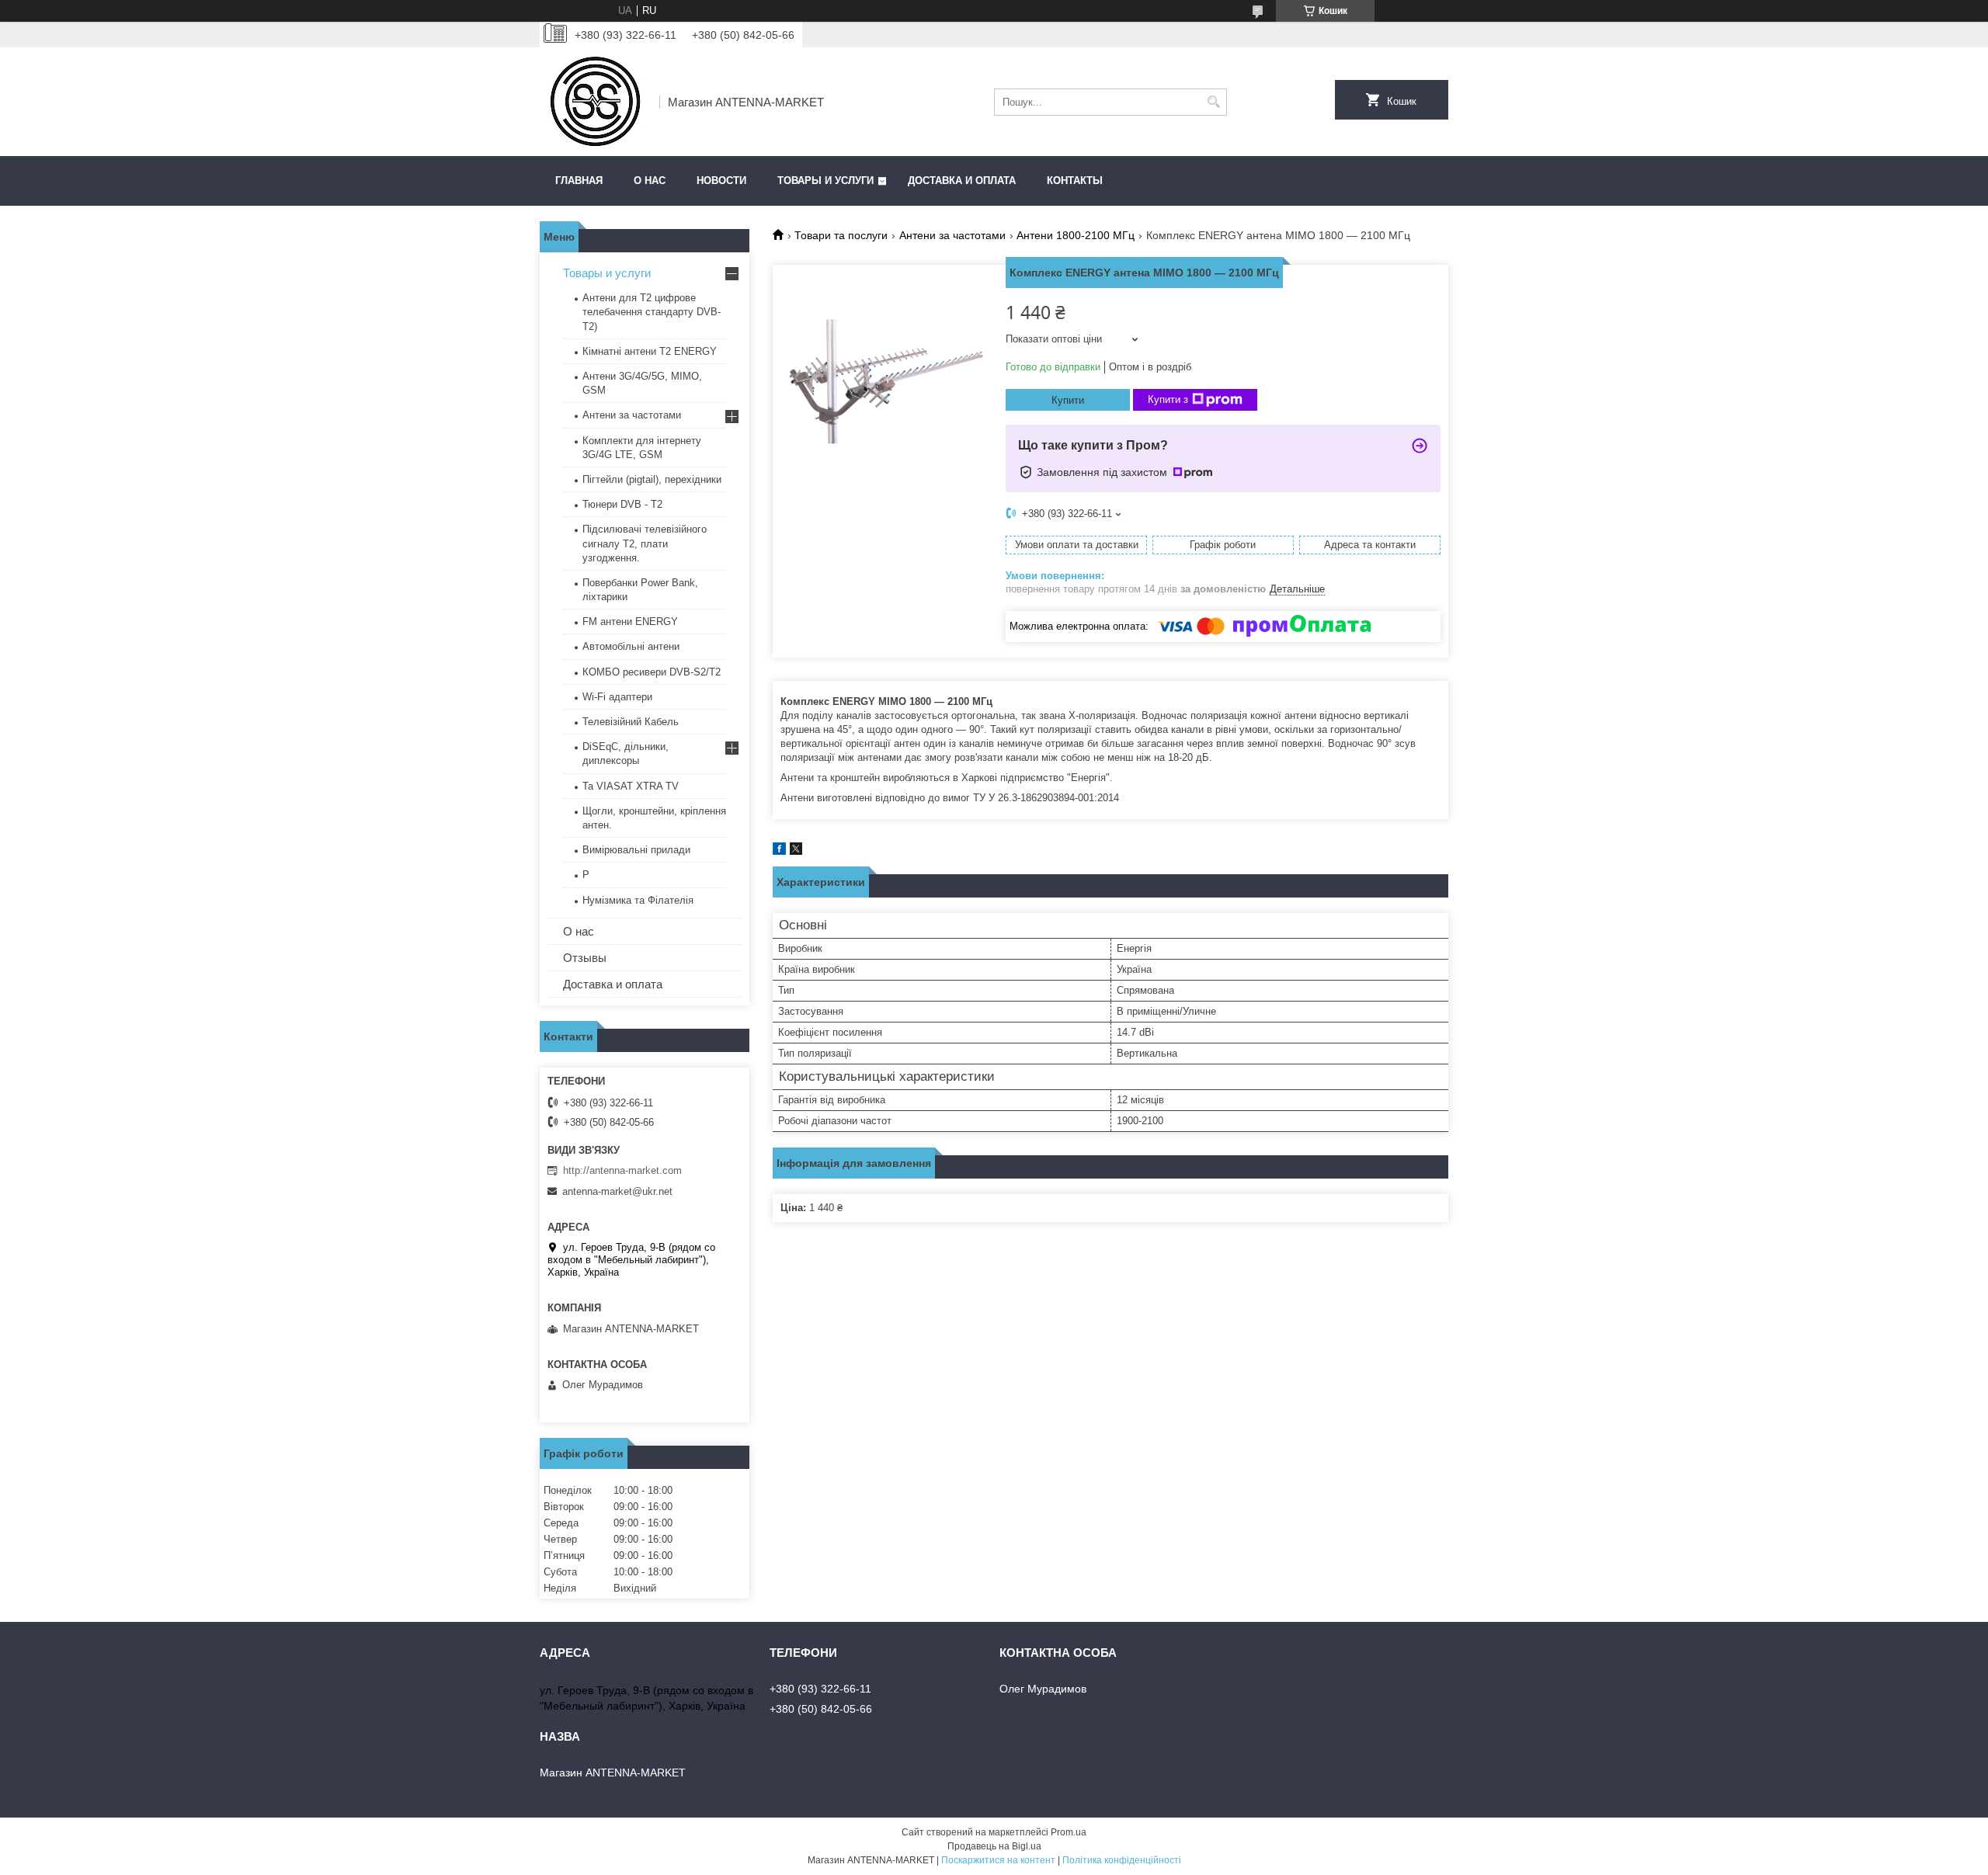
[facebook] (779, 851)
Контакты (1075, 181)
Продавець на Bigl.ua (994, 1846)
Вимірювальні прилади (636, 850)
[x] (796, 851)
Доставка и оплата (962, 181)
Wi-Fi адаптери (617, 697)
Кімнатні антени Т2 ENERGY (650, 351)
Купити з (1168, 399)
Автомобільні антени (631, 646)
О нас (650, 181)
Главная (579, 181)
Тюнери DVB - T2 (622, 504)
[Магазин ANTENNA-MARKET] (594, 102)
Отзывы (585, 958)
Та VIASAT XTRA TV (631, 786)
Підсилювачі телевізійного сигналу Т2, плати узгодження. (645, 543)
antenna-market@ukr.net (617, 1191)
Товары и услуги (825, 181)
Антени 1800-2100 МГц (1076, 235)
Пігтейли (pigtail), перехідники (652, 479)
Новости (721, 181)
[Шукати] (1213, 102)
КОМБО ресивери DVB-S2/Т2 (652, 672)
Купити (1068, 400)
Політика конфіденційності (1122, 1860)
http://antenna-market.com (622, 1170)
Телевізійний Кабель (631, 722)
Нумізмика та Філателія (638, 900)
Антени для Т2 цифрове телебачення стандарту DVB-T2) (652, 312)
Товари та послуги (841, 235)
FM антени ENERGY (630, 622)
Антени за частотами (952, 235)
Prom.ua (1069, 1832)
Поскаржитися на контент (998, 1860)
